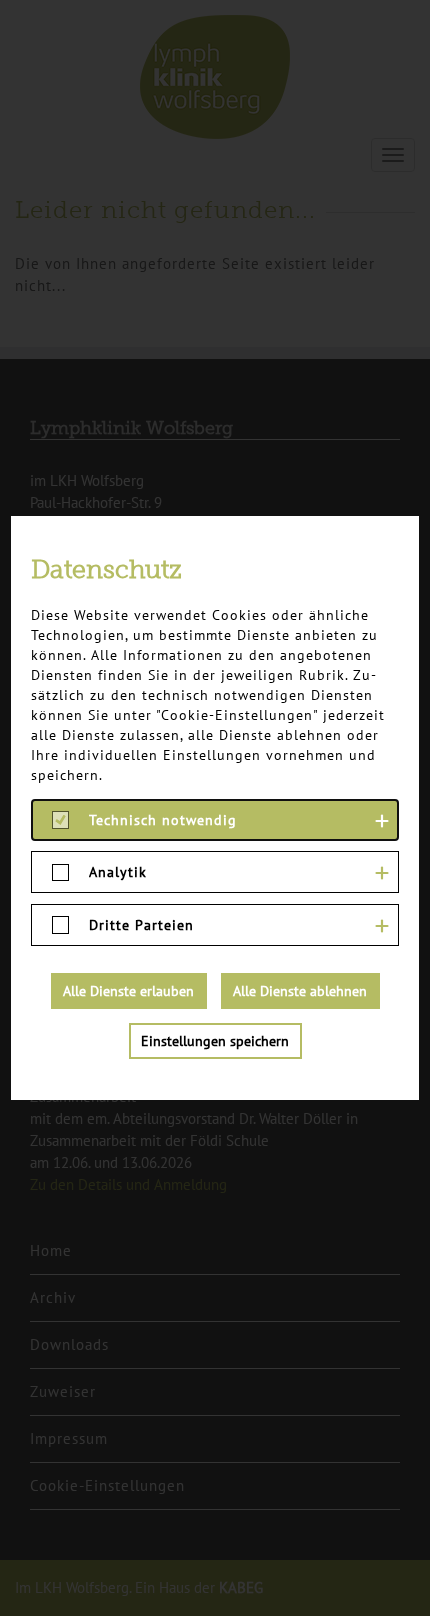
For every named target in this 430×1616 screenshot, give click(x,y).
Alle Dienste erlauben (128, 991)
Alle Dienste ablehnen (300, 991)
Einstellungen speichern (215, 1041)
